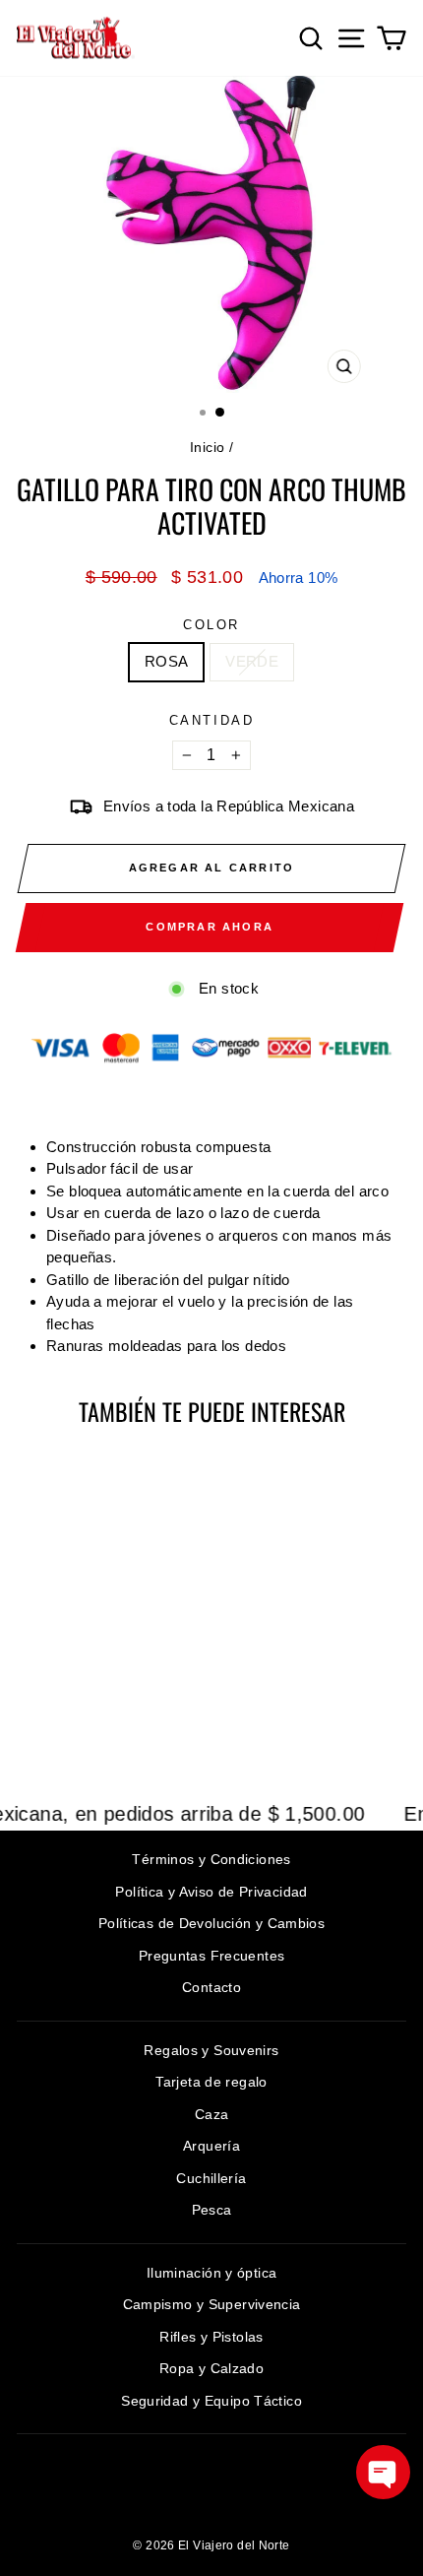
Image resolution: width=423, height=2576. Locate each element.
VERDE (252, 661)
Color (211, 625)
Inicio (207, 447)
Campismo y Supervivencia (212, 2304)
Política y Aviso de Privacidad (211, 1892)
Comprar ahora (210, 927)
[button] (383, 2472)
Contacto (211, 1987)
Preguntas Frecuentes (212, 1956)
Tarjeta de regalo (211, 2082)
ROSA (167, 661)
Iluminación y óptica (212, 2273)
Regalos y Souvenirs (211, 2050)
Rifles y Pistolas (211, 2337)
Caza (212, 2114)
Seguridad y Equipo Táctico (211, 2401)
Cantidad (212, 720)
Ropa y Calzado (211, 2368)
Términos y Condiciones (211, 1859)
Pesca (212, 2210)
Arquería (211, 2146)
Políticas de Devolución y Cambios (211, 1923)
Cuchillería (211, 2178)
